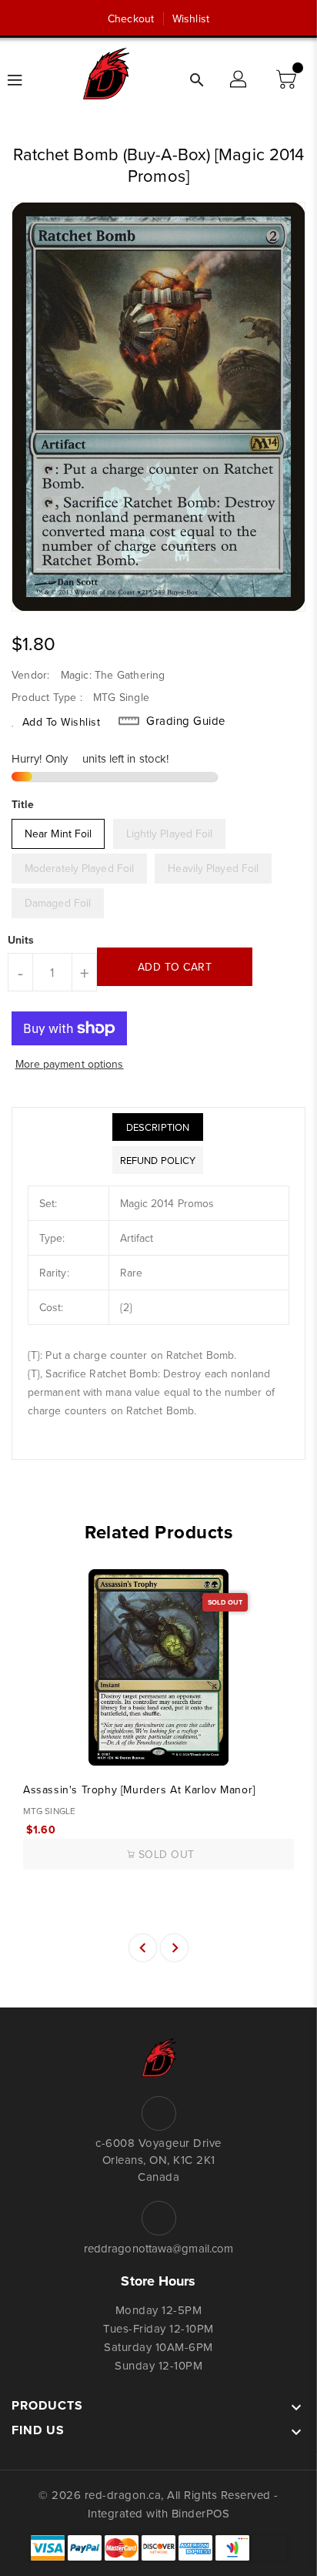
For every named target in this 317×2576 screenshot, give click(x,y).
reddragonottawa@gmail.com (159, 2248)
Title (23, 804)
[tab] (158, 1127)
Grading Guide (186, 721)
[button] (288, 80)
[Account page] (239, 80)
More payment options (70, 1064)
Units (21, 940)
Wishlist (191, 18)
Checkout (131, 18)
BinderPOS (201, 2513)
